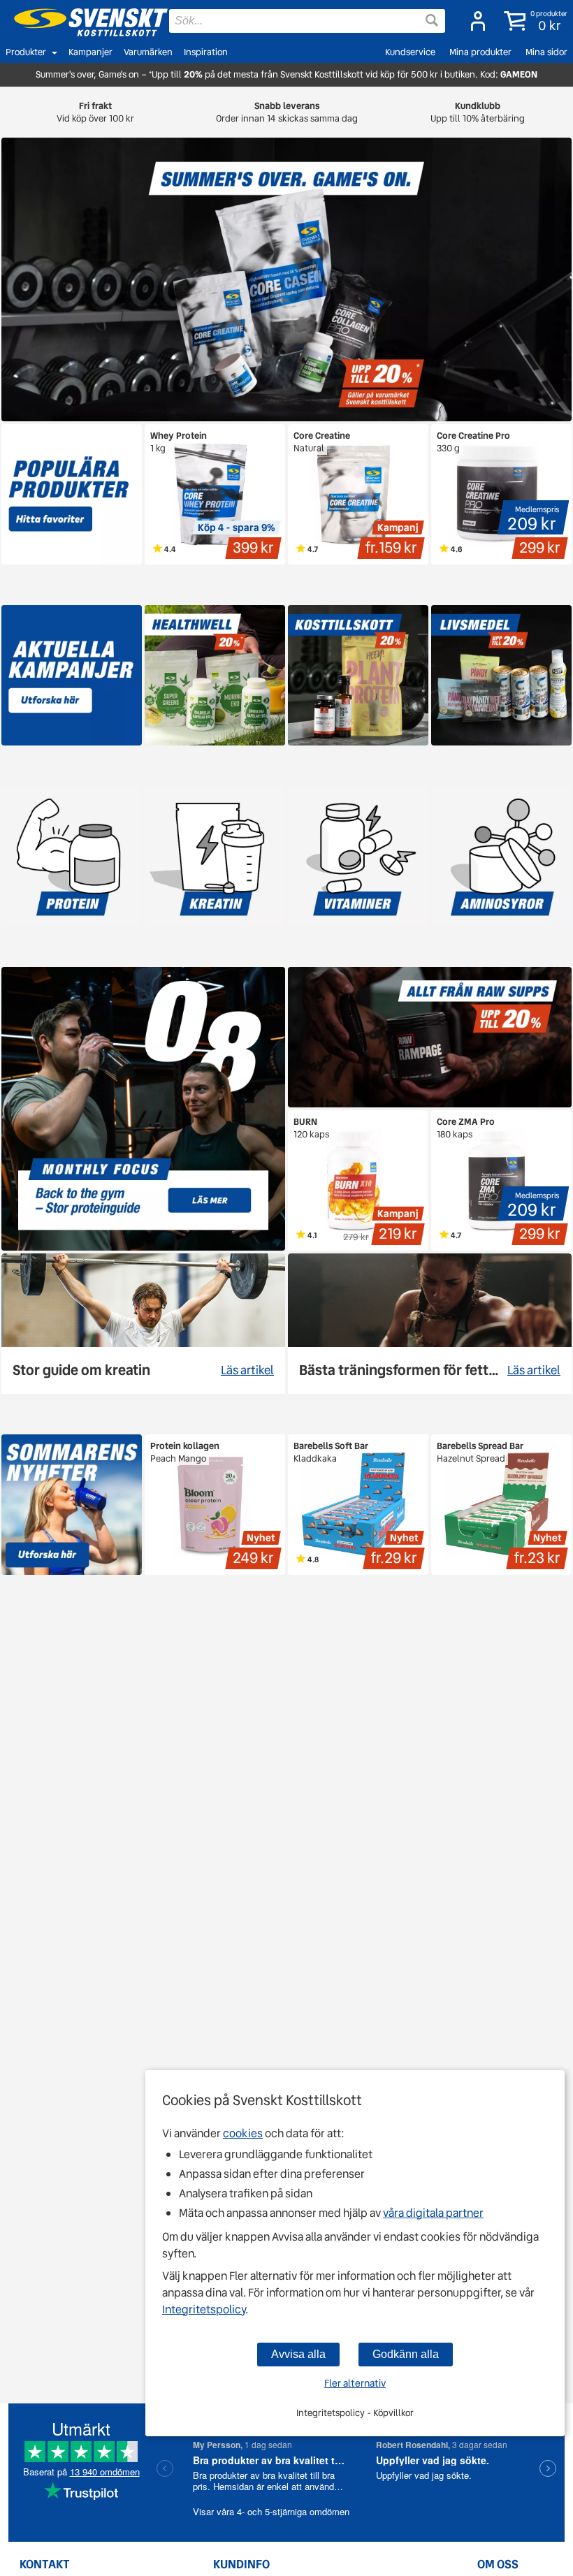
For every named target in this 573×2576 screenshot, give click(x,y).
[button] (533, 21)
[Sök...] (432, 20)
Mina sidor (546, 52)
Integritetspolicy (204, 2309)
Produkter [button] (26, 52)
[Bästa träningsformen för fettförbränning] (430, 1324)
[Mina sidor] (474, 21)
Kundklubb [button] (478, 112)
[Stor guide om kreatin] (143, 1324)
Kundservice (410, 52)
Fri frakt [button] (95, 112)
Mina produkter (480, 52)
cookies (243, 2133)
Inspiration (206, 52)
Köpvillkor (393, 2413)
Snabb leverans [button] (287, 112)
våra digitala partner (433, 2213)
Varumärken (148, 52)
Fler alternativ (355, 2383)
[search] (307, 21)
